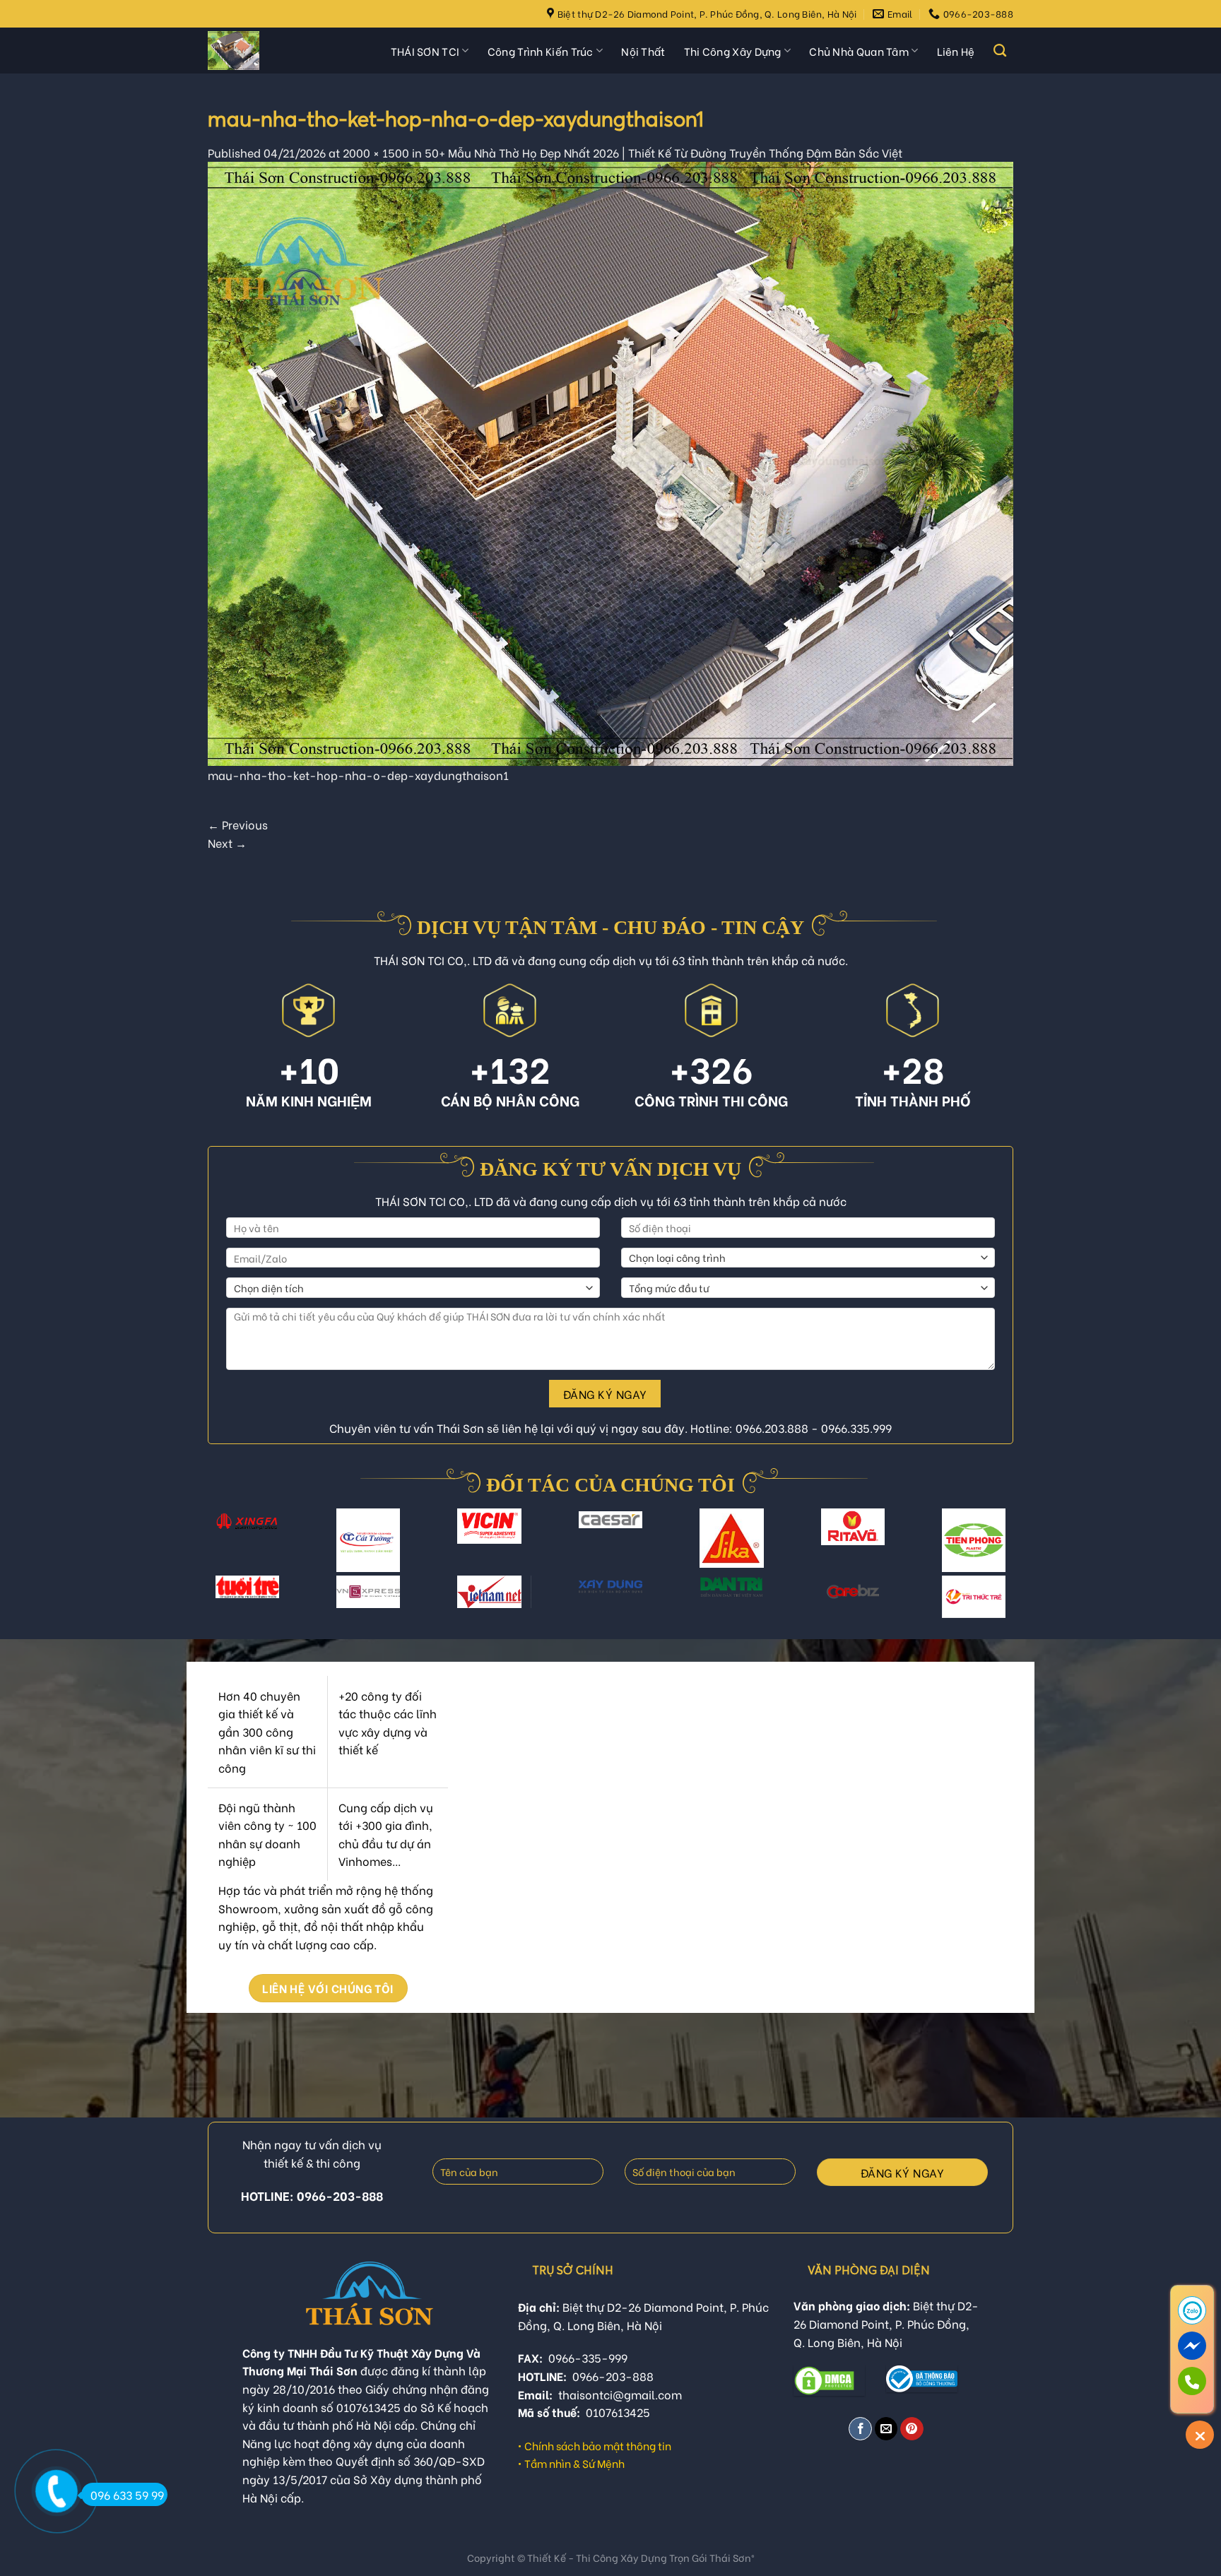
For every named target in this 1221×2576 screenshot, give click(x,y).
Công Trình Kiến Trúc (541, 51)
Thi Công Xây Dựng (733, 51)
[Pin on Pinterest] (912, 2429)
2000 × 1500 (376, 152)
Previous (238, 824)
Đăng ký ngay (605, 1394)
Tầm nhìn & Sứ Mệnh (574, 2463)
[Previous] (221, 1549)
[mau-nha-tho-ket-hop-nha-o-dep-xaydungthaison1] (610, 461)
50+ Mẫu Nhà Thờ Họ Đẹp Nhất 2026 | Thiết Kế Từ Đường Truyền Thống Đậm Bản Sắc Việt (663, 152)
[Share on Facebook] (860, 2429)
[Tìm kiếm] (1000, 51)
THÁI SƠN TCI (425, 51)
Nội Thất (643, 51)
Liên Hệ (956, 51)
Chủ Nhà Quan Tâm (859, 51)
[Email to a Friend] (886, 2429)
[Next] (1000, 1549)
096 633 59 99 (127, 2494)
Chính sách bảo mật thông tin (598, 2445)
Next (227, 843)
